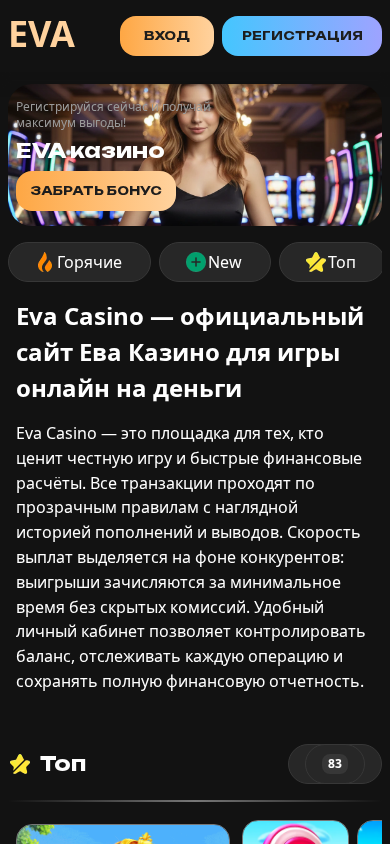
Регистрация (302, 35)
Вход (167, 35)
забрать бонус (96, 190)
